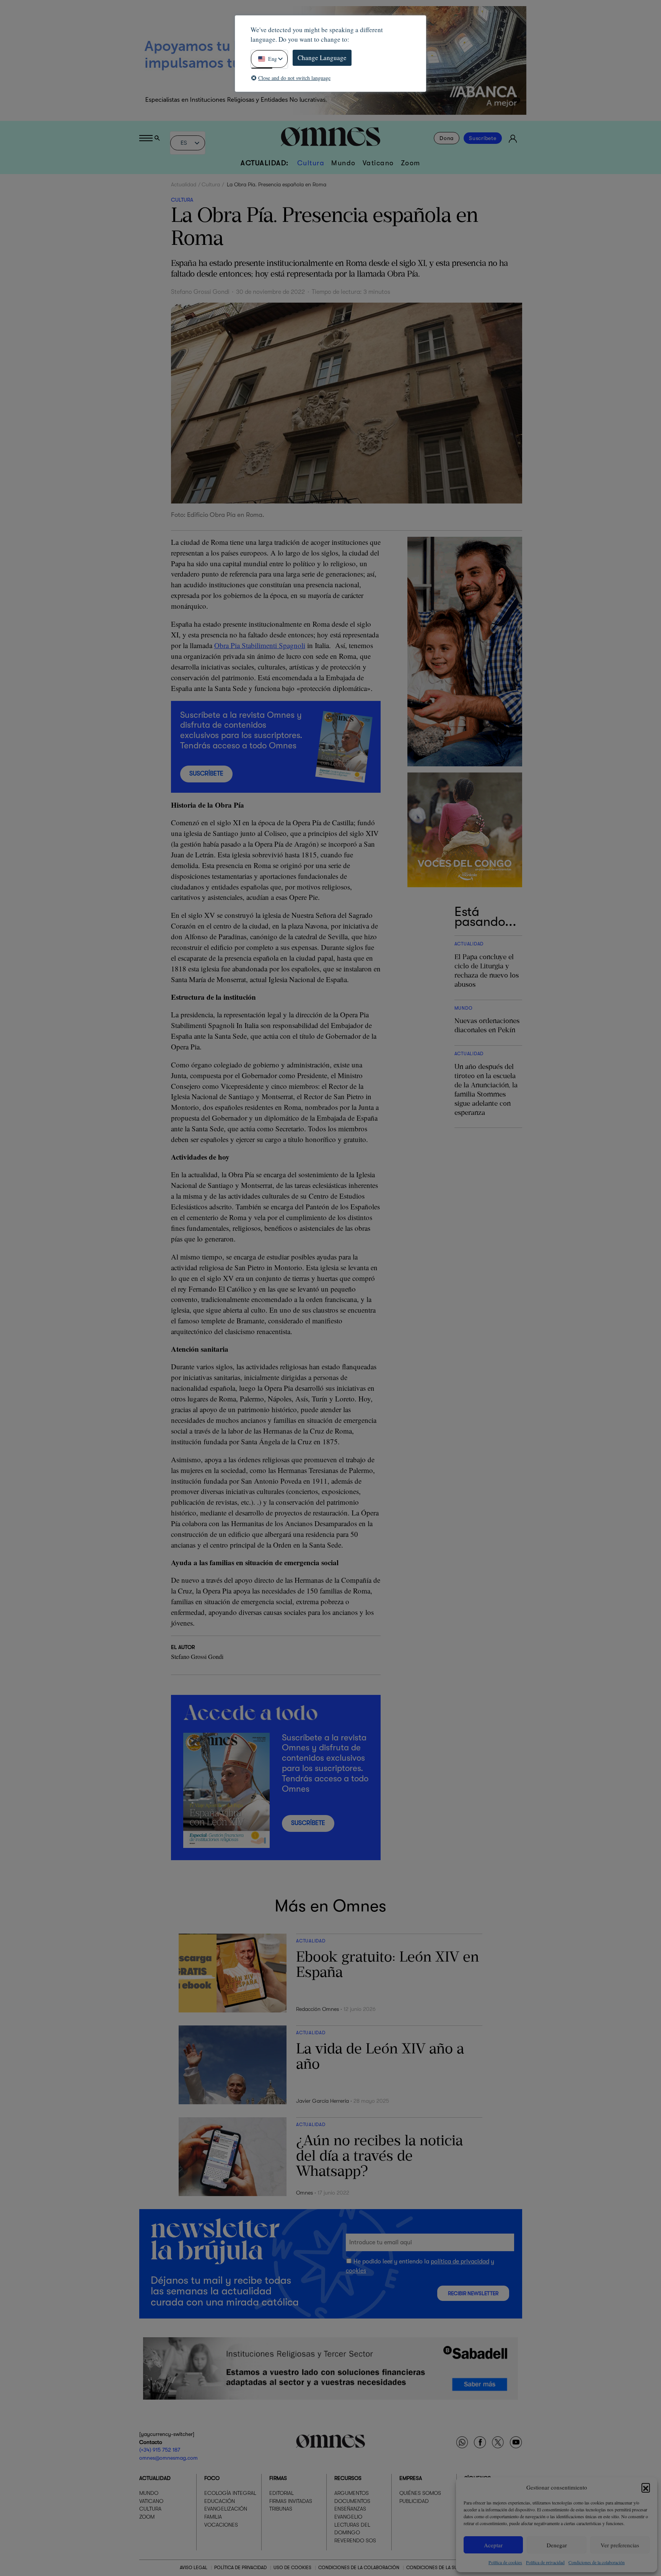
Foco (212, 2478)
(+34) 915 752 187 (160, 2450)
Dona (447, 138)
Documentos (352, 2501)
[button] (646, 2487)
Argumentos (352, 2493)
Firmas (278, 2478)
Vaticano (378, 163)
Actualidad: (265, 163)
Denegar (557, 2545)
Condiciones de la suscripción (444, 2568)
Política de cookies (505, 2562)
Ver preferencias (620, 2545)
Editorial (282, 2493)
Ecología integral (230, 2493)
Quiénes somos (420, 2493)
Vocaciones (221, 2524)
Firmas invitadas (291, 2501)
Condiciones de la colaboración (597, 2562)
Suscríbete (483, 138)
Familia (213, 2517)
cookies (356, 2271)
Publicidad (414, 2501)
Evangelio (348, 2517)
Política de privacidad (545, 2562)
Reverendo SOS (355, 2540)
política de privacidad (460, 2262)
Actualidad (184, 184)
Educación (220, 2501)
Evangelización (226, 2509)
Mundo (344, 163)
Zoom (411, 163)
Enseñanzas (350, 2509)
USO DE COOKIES (292, 2568)
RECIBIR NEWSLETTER (473, 2293)
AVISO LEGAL (194, 2568)
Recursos (348, 2478)
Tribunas (281, 2509)
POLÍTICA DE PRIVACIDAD (240, 2568)
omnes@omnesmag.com (169, 2458)
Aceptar (493, 2545)
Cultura (311, 163)
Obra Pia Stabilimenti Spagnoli (260, 645)
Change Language (322, 58)
